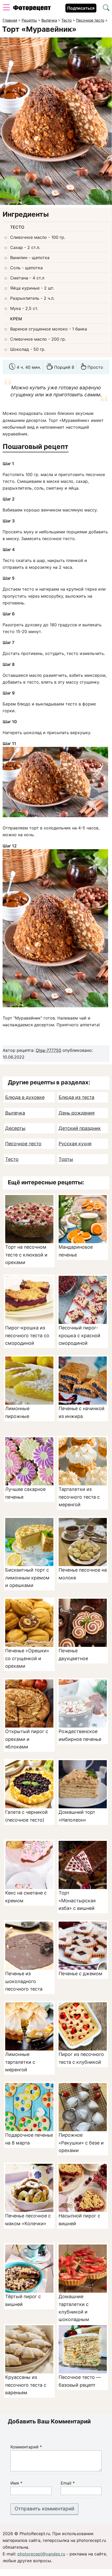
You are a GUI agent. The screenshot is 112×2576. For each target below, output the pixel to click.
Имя (16, 2483)
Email (68, 2483)
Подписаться (81, 8)
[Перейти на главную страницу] (32, 9)
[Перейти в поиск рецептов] (106, 8)
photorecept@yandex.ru (41, 2554)
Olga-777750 (48, 1050)
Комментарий (26, 2447)
